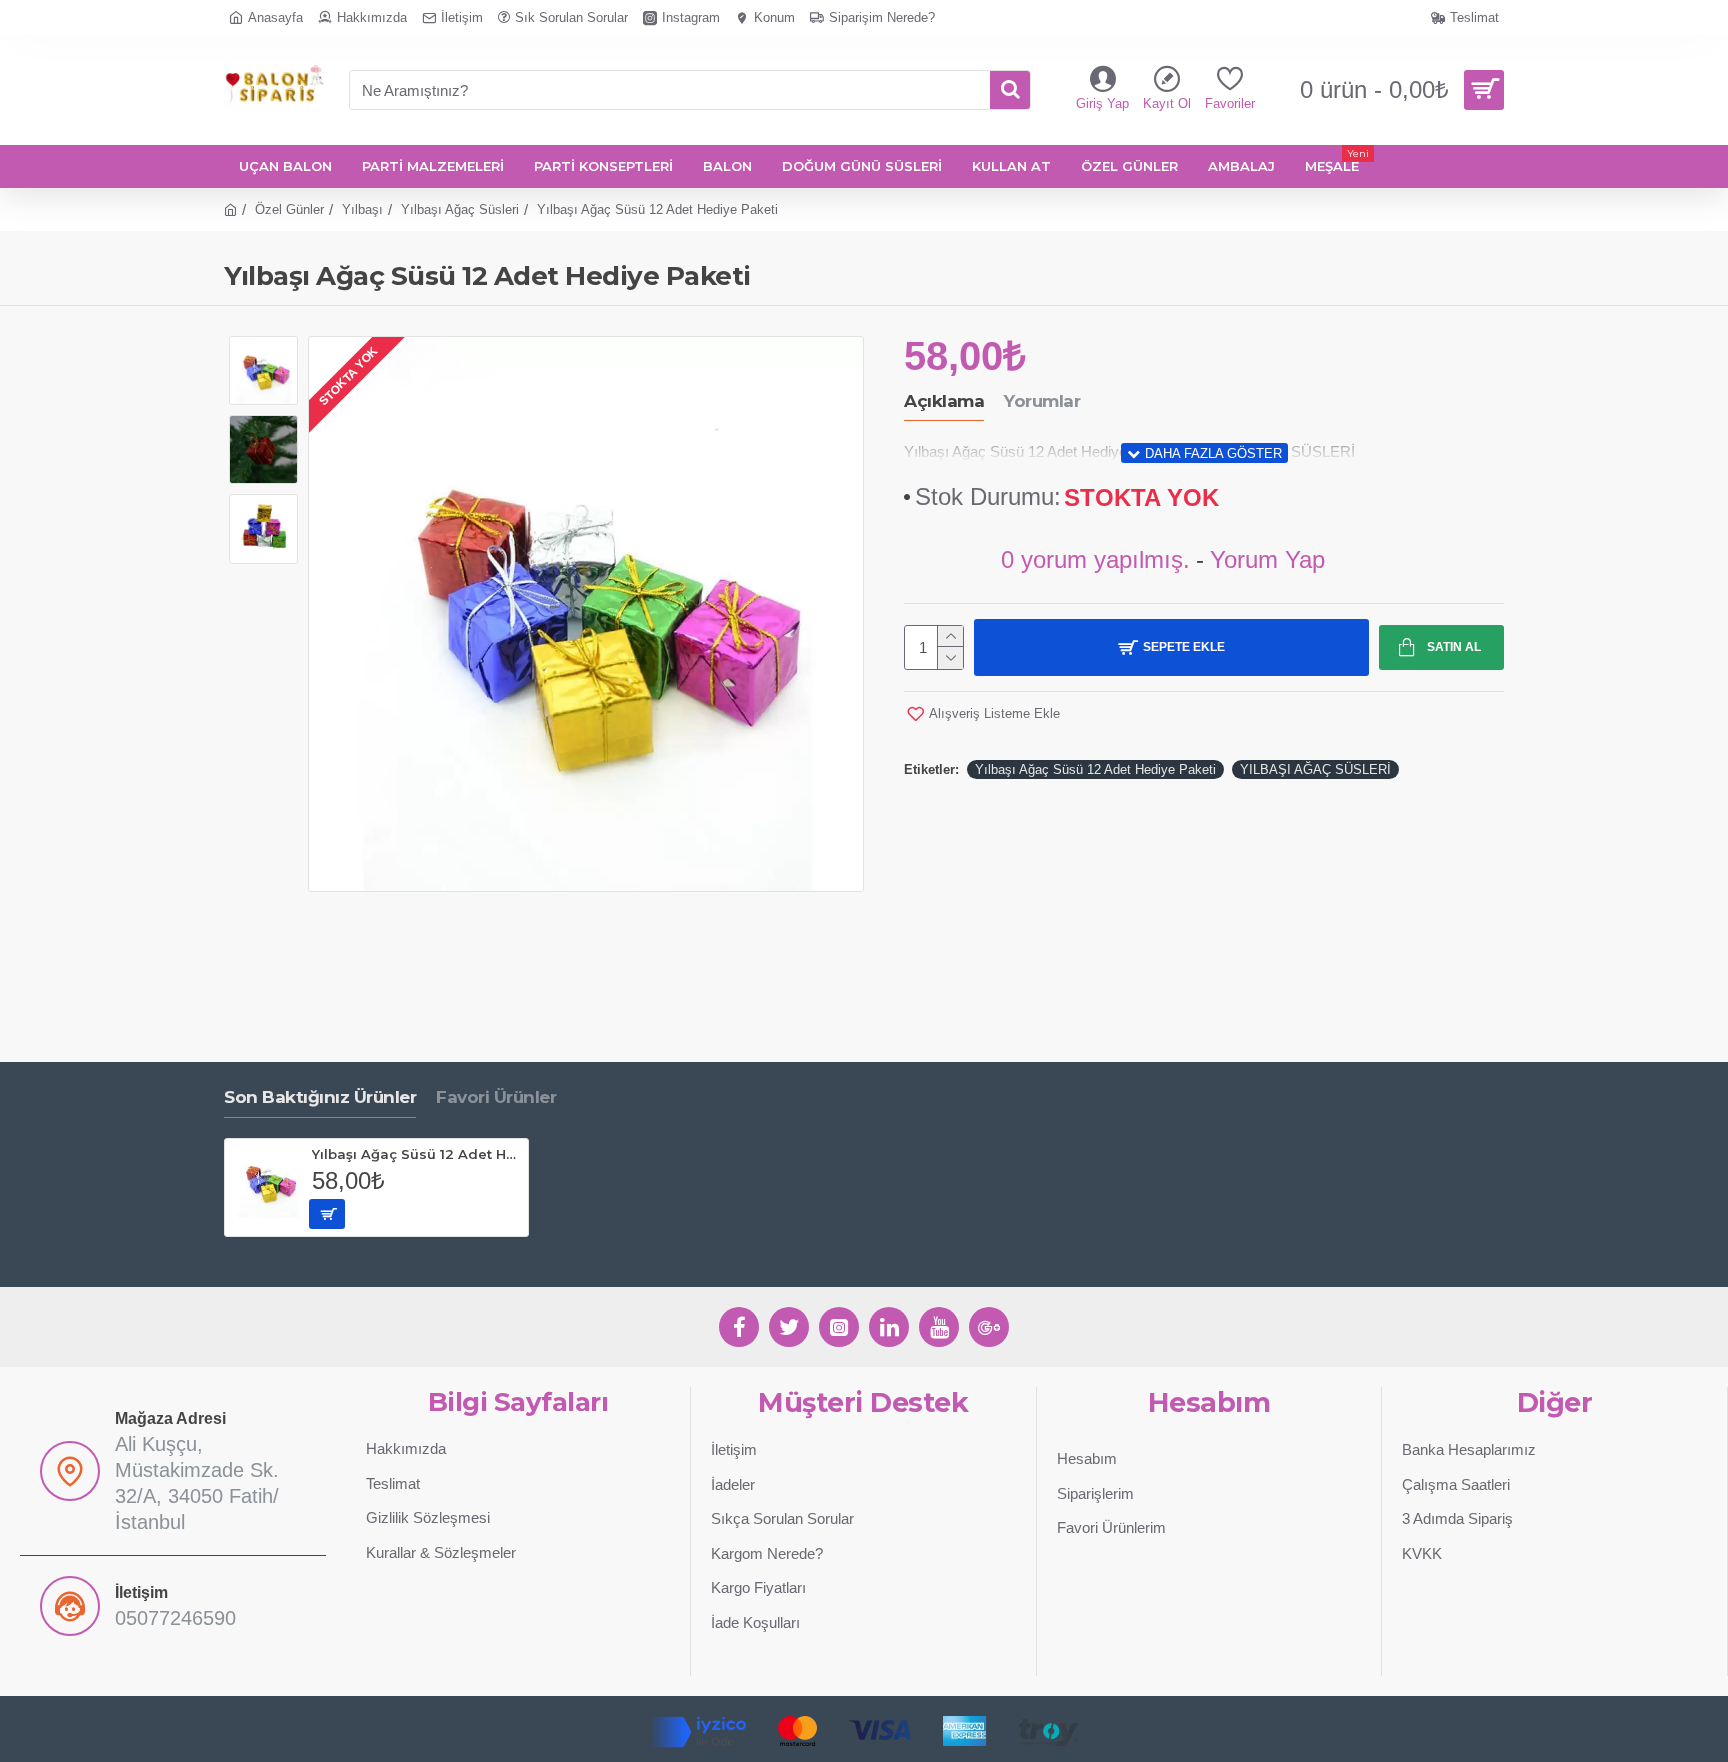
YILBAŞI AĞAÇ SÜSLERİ (1315, 769)
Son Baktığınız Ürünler (320, 1097)
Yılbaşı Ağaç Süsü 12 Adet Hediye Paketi (1095, 769)
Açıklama (944, 401)
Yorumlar (1042, 401)
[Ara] (1010, 90)
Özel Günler (289, 209)
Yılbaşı (362, 209)
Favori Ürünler (496, 1097)
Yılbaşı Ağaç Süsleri (460, 209)
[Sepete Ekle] (327, 1214)
